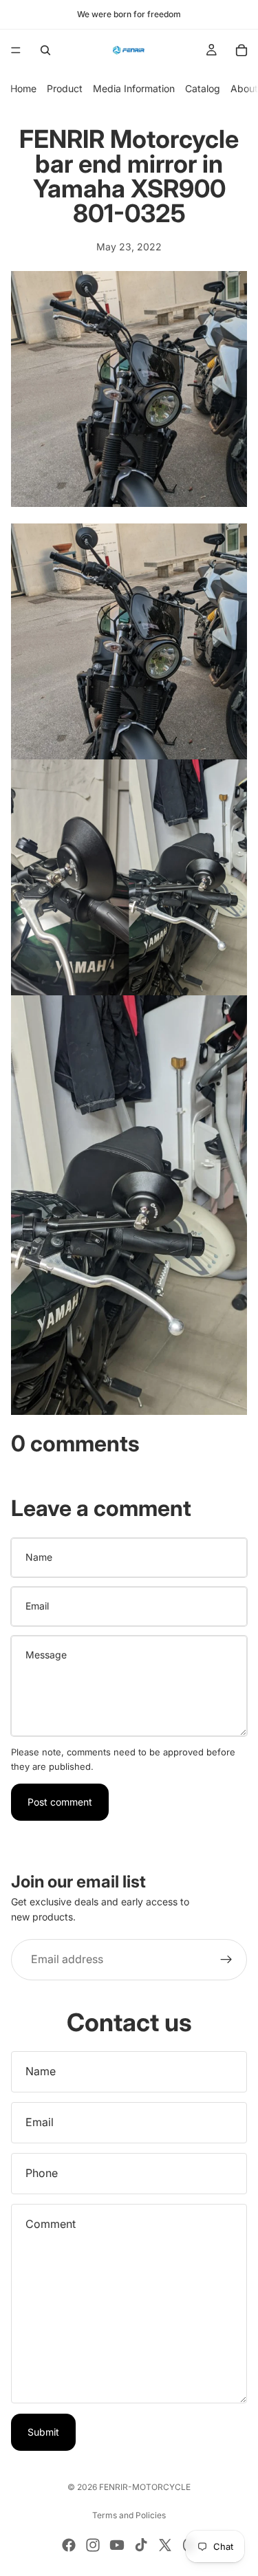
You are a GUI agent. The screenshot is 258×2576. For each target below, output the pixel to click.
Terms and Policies (129, 2515)
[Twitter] (165, 2545)
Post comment (60, 1802)
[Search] (45, 50)
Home (23, 88)
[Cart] (241, 50)
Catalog (203, 88)
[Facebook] (69, 2545)
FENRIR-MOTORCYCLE (145, 2487)
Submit (43, 2432)
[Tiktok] (141, 2545)
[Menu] (16, 50)
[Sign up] (226, 1960)
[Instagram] (93, 2545)
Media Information (134, 88)
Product (65, 88)
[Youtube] (117, 2545)
